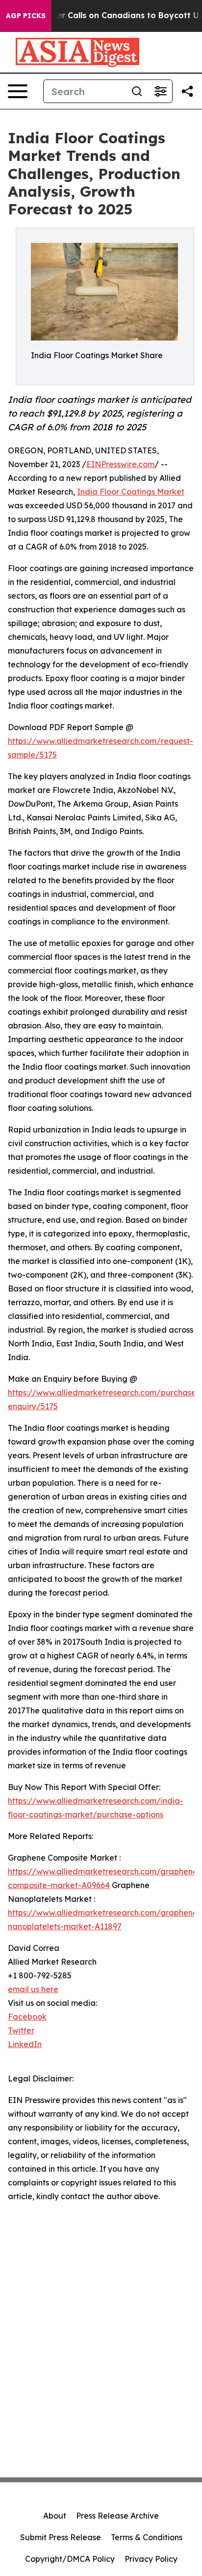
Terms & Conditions (147, 2537)
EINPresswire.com (120, 464)
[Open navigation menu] (18, 91)
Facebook (27, 2017)
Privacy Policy (151, 2559)
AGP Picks (26, 16)
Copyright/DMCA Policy (70, 2559)
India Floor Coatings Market (131, 492)
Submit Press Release (61, 2537)
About (55, 2516)
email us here (33, 1989)
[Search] (137, 91)
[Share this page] (187, 91)
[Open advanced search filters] (160, 91)
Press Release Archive (117, 2516)
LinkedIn (25, 2044)
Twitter (21, 2030)
